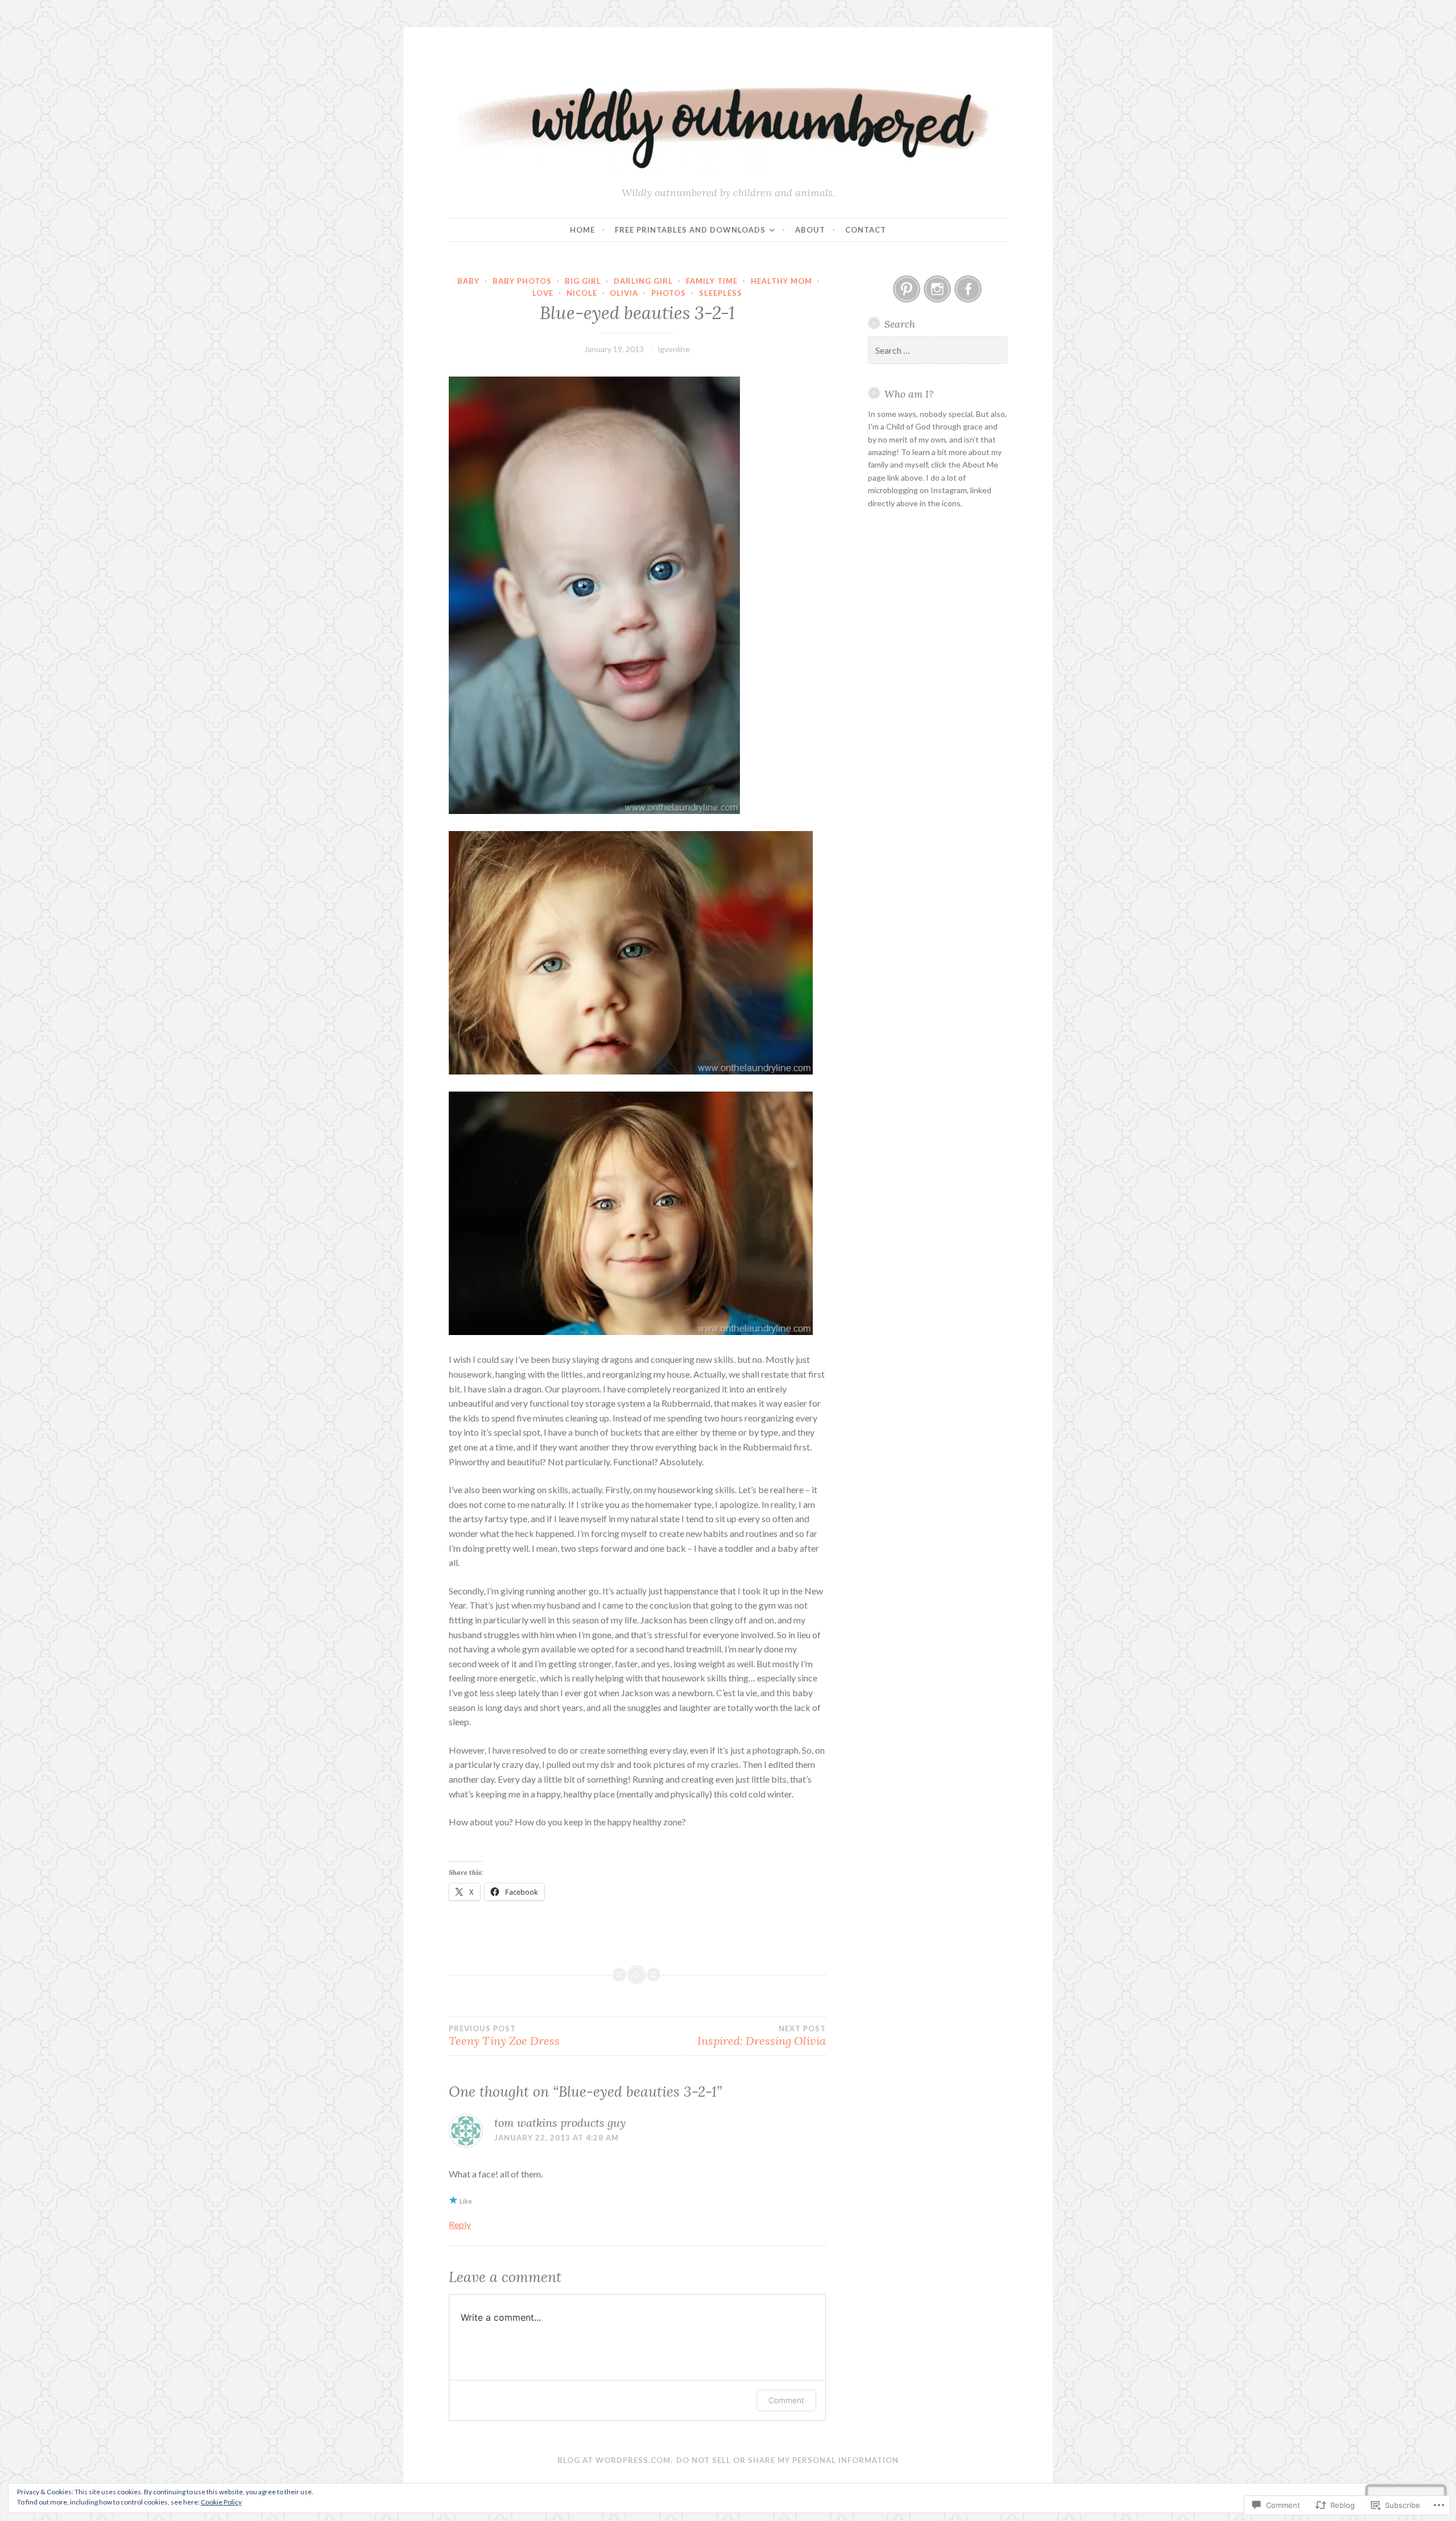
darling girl (643, 281)
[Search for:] (938, 351)
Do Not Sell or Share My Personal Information (787, 2460)
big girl (583, 281)
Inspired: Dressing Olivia (761, 2036)
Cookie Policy (221, 2502)
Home (582, 230)
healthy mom (781, 281)
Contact (866, 230)
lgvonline (674, 349)
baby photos (522, 281)
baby (468, 281)
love (543, 293)
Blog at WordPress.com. (615, 2460)
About (810, 230)
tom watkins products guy (560, 2123)
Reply (460, 2224)
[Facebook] (968, 289)
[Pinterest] (907, 289)
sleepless (721, 293)
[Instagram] (937, 289)
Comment (786, 2400)
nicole (582, 293)
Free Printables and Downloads (690, 230)
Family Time (712, 281)
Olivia (624, 293)
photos (669, 293)
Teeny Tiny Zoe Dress (504, 2036)
